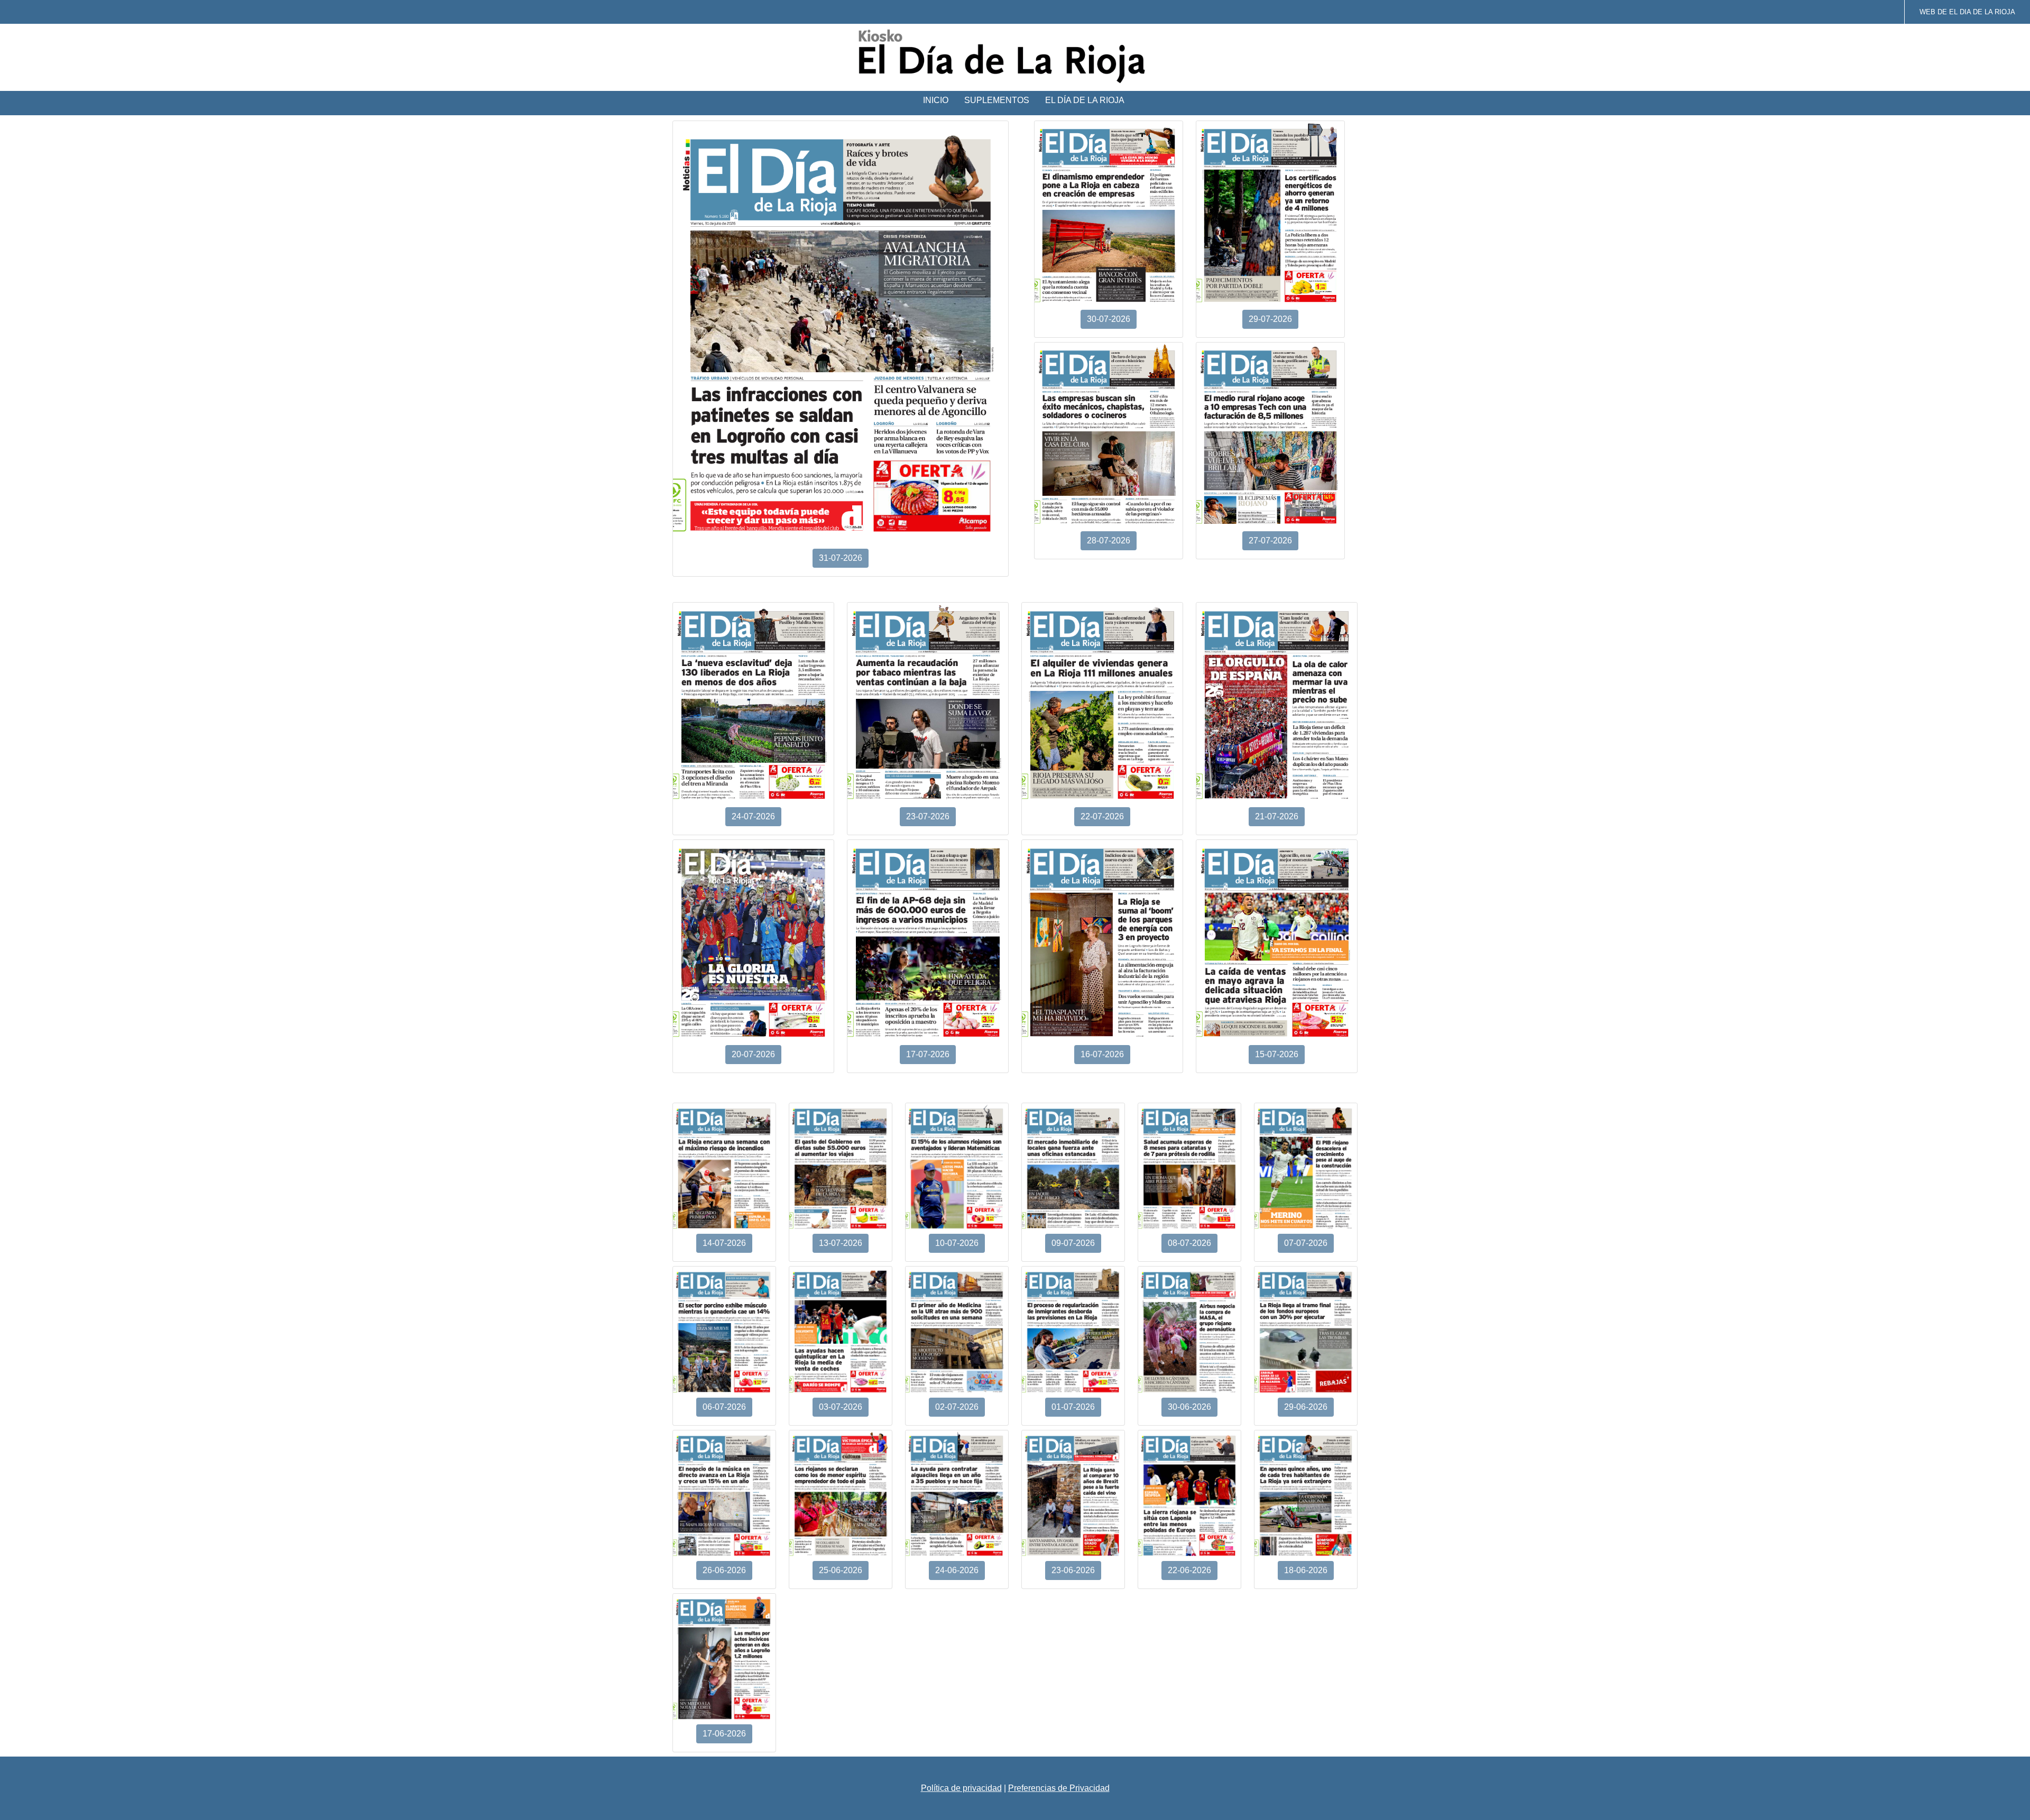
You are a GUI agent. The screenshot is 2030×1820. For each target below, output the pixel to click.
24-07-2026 (753, 816)
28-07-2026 (1109, 541)
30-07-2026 (1109, 319)
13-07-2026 (841, 1243)
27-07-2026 (1270, 541)
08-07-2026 (1189, 1243)
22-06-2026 (1189, 1570)
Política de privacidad (961, 1788)
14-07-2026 (724, 1243)
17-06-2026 (724, 1734)
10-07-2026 (957, 1243)
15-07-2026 (1277, 1054)
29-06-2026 (1306, 1407)
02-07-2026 (957, 1407)
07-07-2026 (1306, 1243)
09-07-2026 (1073, 1243)
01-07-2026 (1073, 1407)
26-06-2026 (724, 1570)
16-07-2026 (1102, 1054)
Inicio (936, 100)
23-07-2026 (928, 816)
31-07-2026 (841, 558)
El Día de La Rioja (1085, 100)
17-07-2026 (928, 1054)
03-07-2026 (841, 1407)
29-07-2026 (1270, 319)
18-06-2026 (1306, 1570)
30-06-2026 (1189, 1407)
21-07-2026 (1277, 816)
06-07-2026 (724, 1407)
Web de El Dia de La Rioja (1967, 12)
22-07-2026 (1102, 816)
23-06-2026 (1073, 1570)
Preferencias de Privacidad (1059, 1788)
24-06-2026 (957, 1570)
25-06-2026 (841, 1570)
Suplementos (997, 100)
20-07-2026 (753, 1054)
